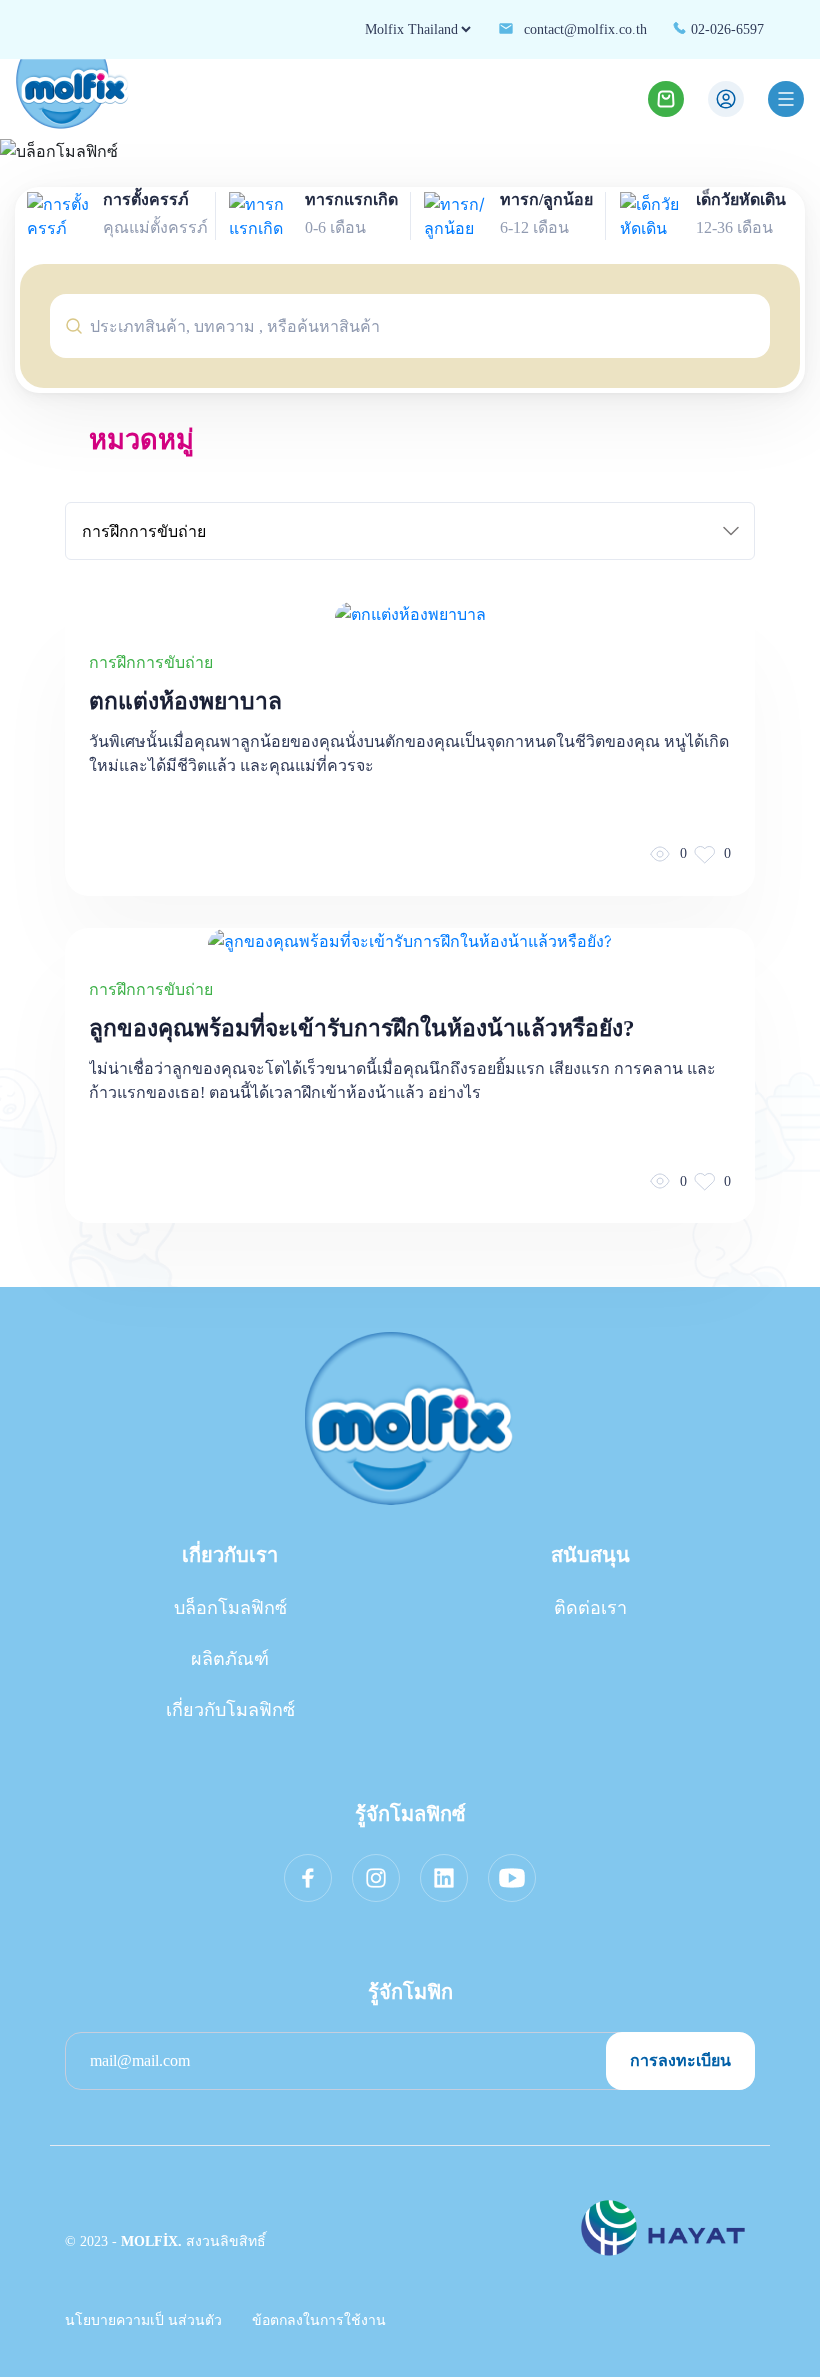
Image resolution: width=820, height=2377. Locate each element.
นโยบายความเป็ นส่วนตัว (143, 2320)
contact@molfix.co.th (583, 29)
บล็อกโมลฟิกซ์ (230, 1608)
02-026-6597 (725, 29)
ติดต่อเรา (590, 1608)
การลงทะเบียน (680, 2060)
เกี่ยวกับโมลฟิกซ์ (230, 1710)
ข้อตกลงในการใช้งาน (319, 2320)
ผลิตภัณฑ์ (230, 1659)
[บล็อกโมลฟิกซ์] (410, 151)
